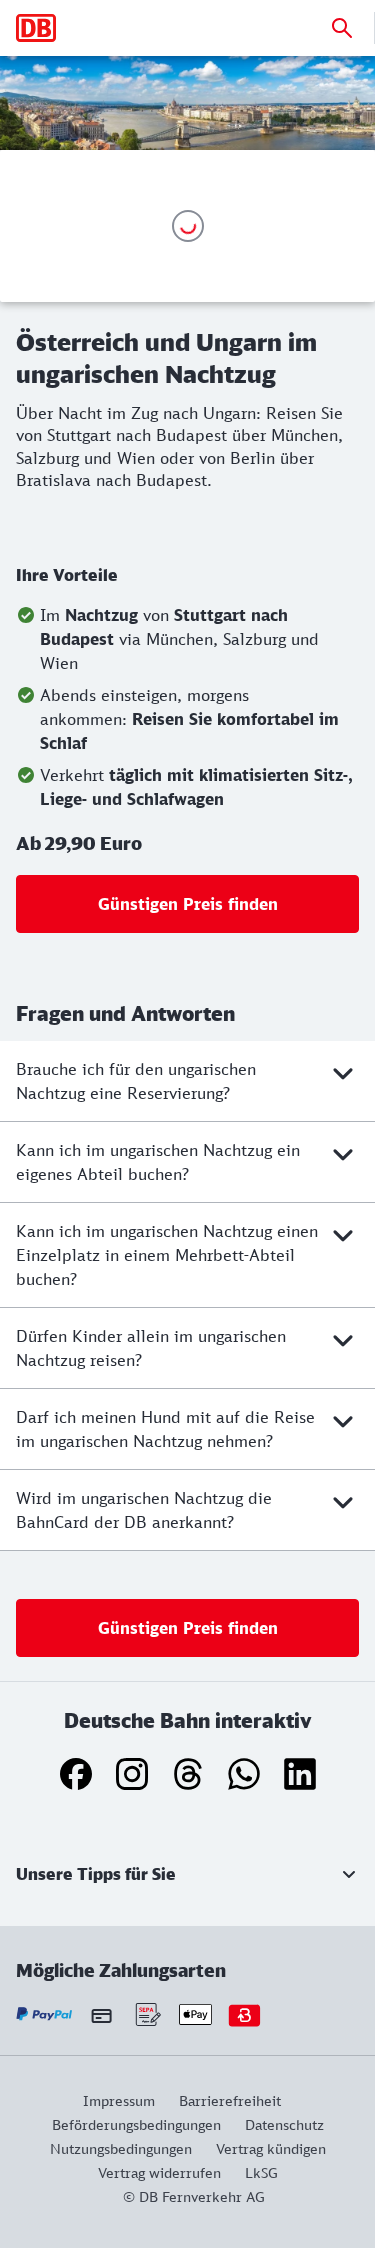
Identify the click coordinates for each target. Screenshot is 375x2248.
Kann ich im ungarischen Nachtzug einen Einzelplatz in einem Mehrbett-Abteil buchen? (167, 1255)
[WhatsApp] (244, 1774)
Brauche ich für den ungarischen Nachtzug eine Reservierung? (136, 1081)
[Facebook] (76, 1774)
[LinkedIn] (300, 1774)
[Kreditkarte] (101, 2015)
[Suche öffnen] (342, 28)
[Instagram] (132, 1774)
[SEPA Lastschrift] (146, 2014)
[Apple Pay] (195, 2014)
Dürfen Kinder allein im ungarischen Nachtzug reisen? (151, 1348)
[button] (187, 1874)
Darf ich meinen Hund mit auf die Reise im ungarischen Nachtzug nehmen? (165, 1429)
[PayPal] (44, 2014)
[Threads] (188, 1774)
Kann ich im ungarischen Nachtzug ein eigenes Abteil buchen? (158, 1162)
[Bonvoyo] (244, 2014)
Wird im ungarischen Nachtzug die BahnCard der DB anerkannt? (144, 1510)
